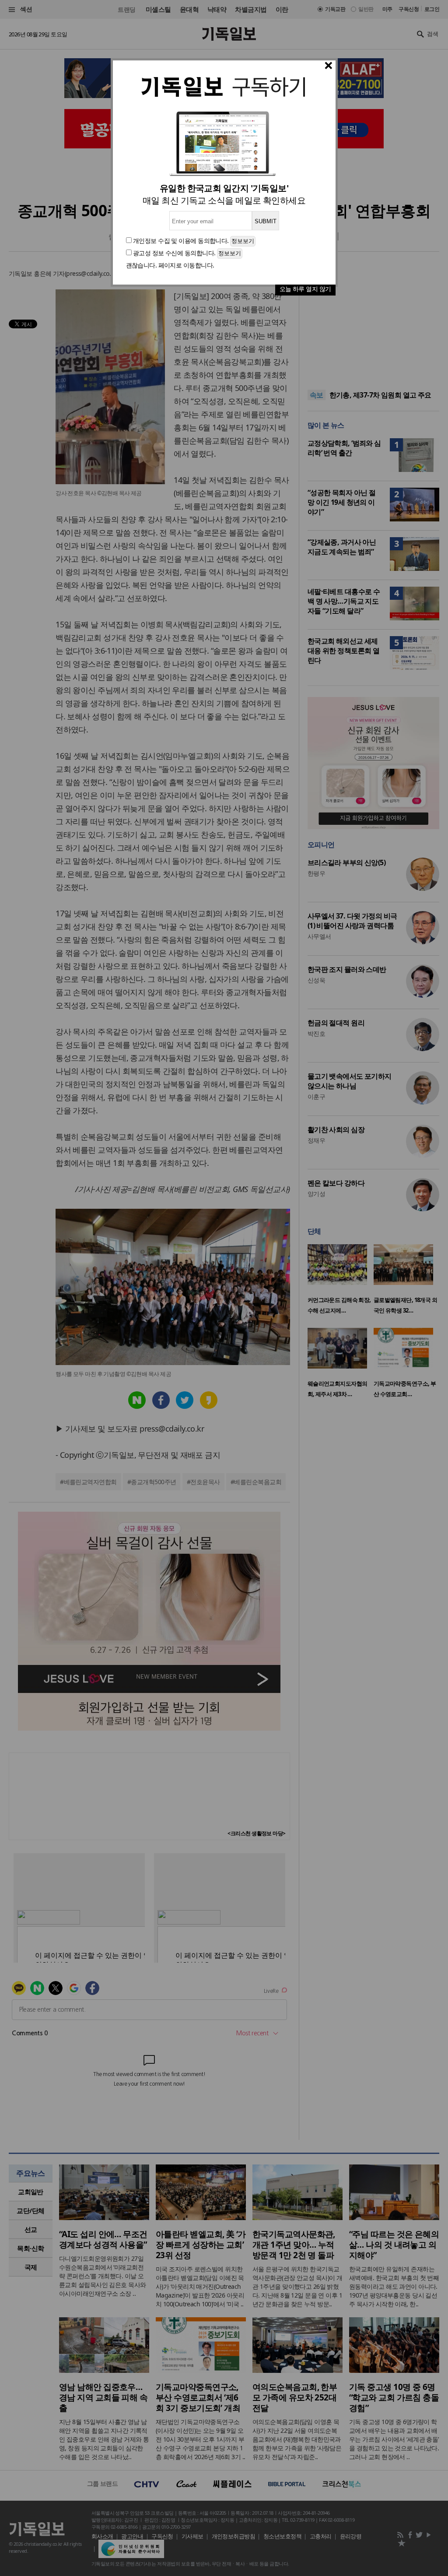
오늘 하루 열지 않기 (305, 289)
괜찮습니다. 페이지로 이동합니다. (170, 265)
